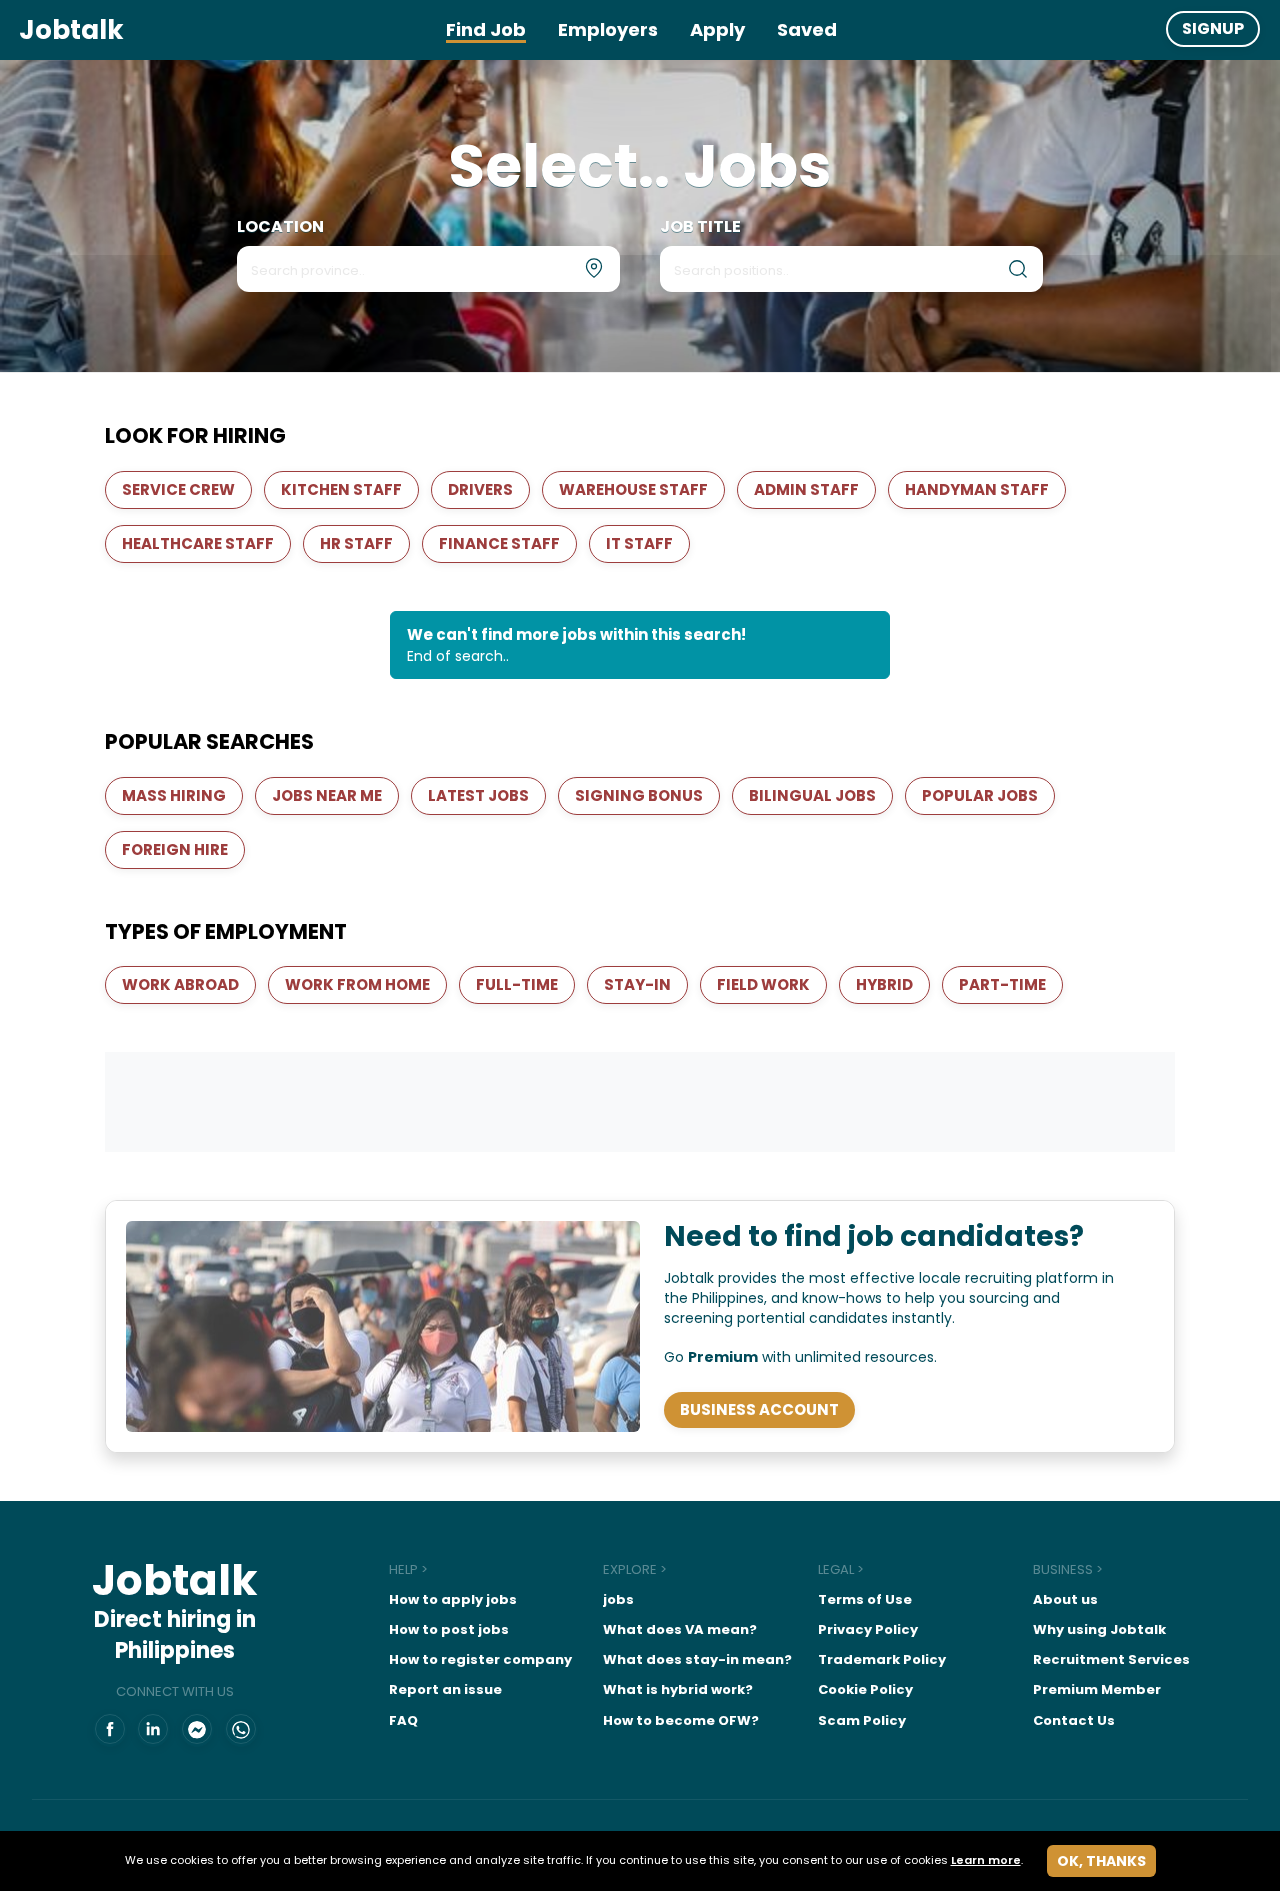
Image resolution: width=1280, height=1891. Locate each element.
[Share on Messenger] (197, 1730)
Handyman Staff (977, 489)
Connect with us (175, 1692)
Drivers (480, 489)
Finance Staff (499, 543)
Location (280, 227)
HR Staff (356, 543)
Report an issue (445, 1689)
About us (1065, 1599)
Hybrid (884, 984)
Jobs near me (327, 795)
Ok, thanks (1101, 1861)
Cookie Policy (865, 1689)
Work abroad (180, 984)
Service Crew (178, 489)
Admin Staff (806, 489)
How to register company (480, 1659)
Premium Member (1097, 1689)
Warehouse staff (633, 489)
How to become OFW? (681, 1720)
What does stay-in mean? (697, 1659)
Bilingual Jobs (812, 795)
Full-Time (517, 984)
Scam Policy (862, 1720)
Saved (807, 29)
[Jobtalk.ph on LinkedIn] (153, 1730)
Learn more (986, 1860)
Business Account (759, 1409)
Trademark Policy (882, 1659)
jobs (618, 1599)
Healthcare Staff (198, 543)
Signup (1213, 28)
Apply (717, 29)
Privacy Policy (868, 1629)
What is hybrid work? (678, 1689)
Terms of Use (865, 1599)
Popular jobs (980, 795)
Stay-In (637, 984)
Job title (700, 227)
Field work (763, 984)
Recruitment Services (1111, 1659)
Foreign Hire (175, 849)
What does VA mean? (680, 1629)
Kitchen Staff (341, 489)
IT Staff (639, 543)
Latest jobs (478, 795)
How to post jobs (449, 1629)
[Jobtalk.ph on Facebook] (110, 1730)
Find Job (486, 29)
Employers (608, 29)
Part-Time (1002, 984)
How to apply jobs (453, 1599)
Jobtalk (71, 30)
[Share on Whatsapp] (241, 1730)
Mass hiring (174, 795)
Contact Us (1074, 1720)
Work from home (357, 984)
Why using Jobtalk (1099, 1629)
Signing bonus (639, 795)
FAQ (403, 1720)
